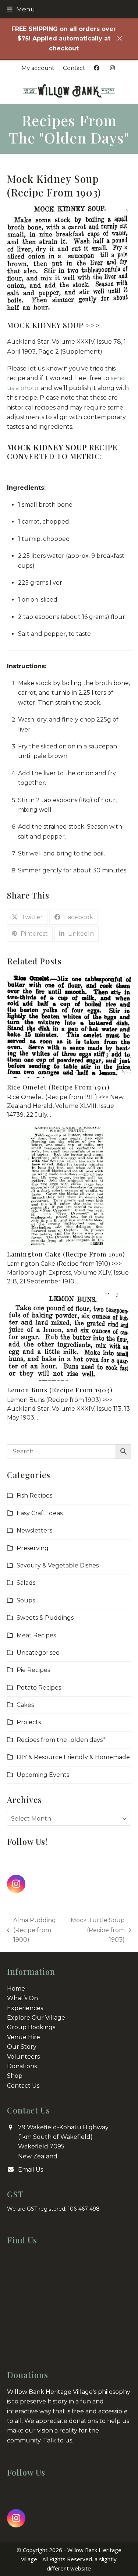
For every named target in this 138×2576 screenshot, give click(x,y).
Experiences (25, 2008)
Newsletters (34, 1530)
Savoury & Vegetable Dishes (58, 1565)
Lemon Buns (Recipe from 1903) (60, 1390)
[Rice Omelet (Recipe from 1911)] (69, 1026)
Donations (22, 2066)
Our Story (22, 2047)
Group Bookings (31, 2027)
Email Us (31, 2170)
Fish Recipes (34, 1496)
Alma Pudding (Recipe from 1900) (32, 1931)
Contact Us (23, 2086)
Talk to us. (58, 2440)
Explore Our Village (36, 2018)
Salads (26, 1583)
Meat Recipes (36, 1635)
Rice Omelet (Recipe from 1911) (58, 1087)
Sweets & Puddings (45, 1618)
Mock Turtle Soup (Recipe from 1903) (97, 1931)
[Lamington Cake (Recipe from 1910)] (69, 1185)
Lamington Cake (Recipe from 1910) (66, 1254)
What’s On (22, 1998)
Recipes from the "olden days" (61, 1740)
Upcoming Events (43, 1775)
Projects (29, 1722)
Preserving (33, 1548)
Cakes (25, 1705)
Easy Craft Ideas (40, 1513)
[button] (21, 9)
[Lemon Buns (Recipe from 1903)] (69, 1337)
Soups (26, 1600)
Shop (15, 2076)
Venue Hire (24, 2037)
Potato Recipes (39, 1688)
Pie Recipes (33, 1670)
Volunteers (23, 2057)
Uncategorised (38, 1653)
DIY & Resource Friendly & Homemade (73, 1757)
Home (16, 1989)
